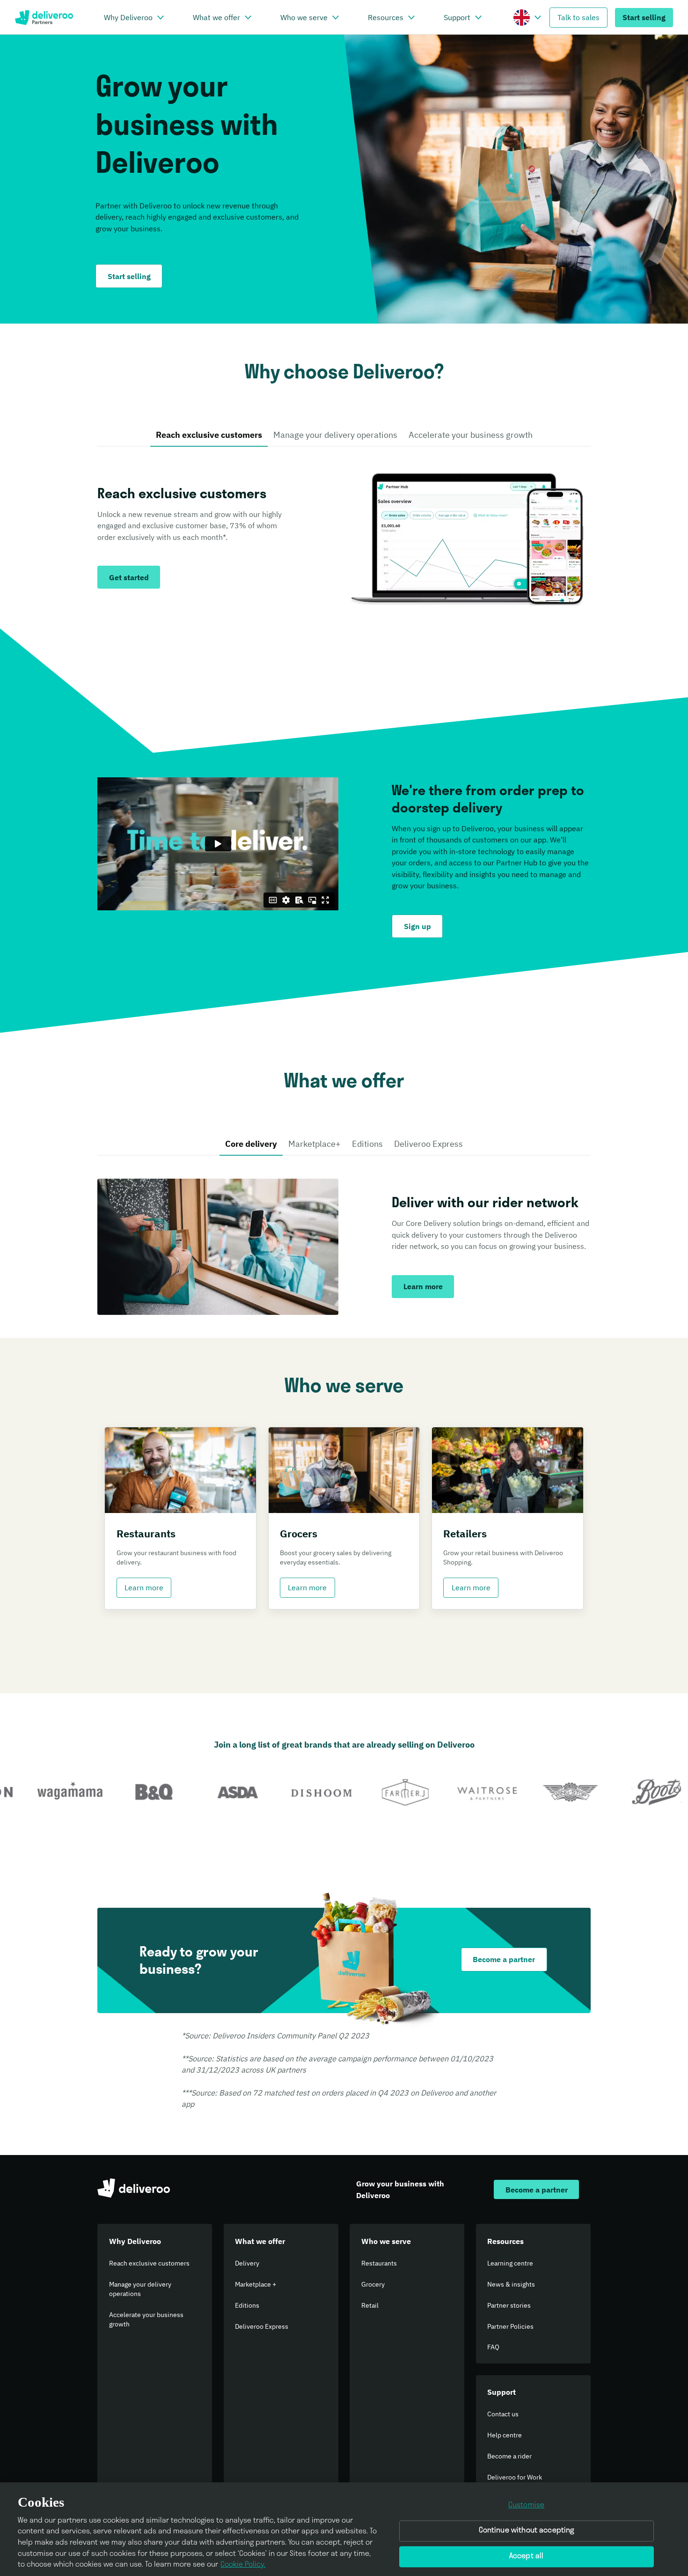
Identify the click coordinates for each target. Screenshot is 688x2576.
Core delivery (251, 1144)
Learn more (144, 1587)
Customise (526, 2505)
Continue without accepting (527, 2531)
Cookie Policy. (243, 2565)
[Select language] (538, 17)
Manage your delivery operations (335, 435)
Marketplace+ (315, 1144)
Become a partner (504, 1959)
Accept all (527, 2556)
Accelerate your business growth (471, 435)
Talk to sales (578, 17)
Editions (367, 1144)
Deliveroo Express (428, 1144)
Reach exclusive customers (209, 435)
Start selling (644, 17)
